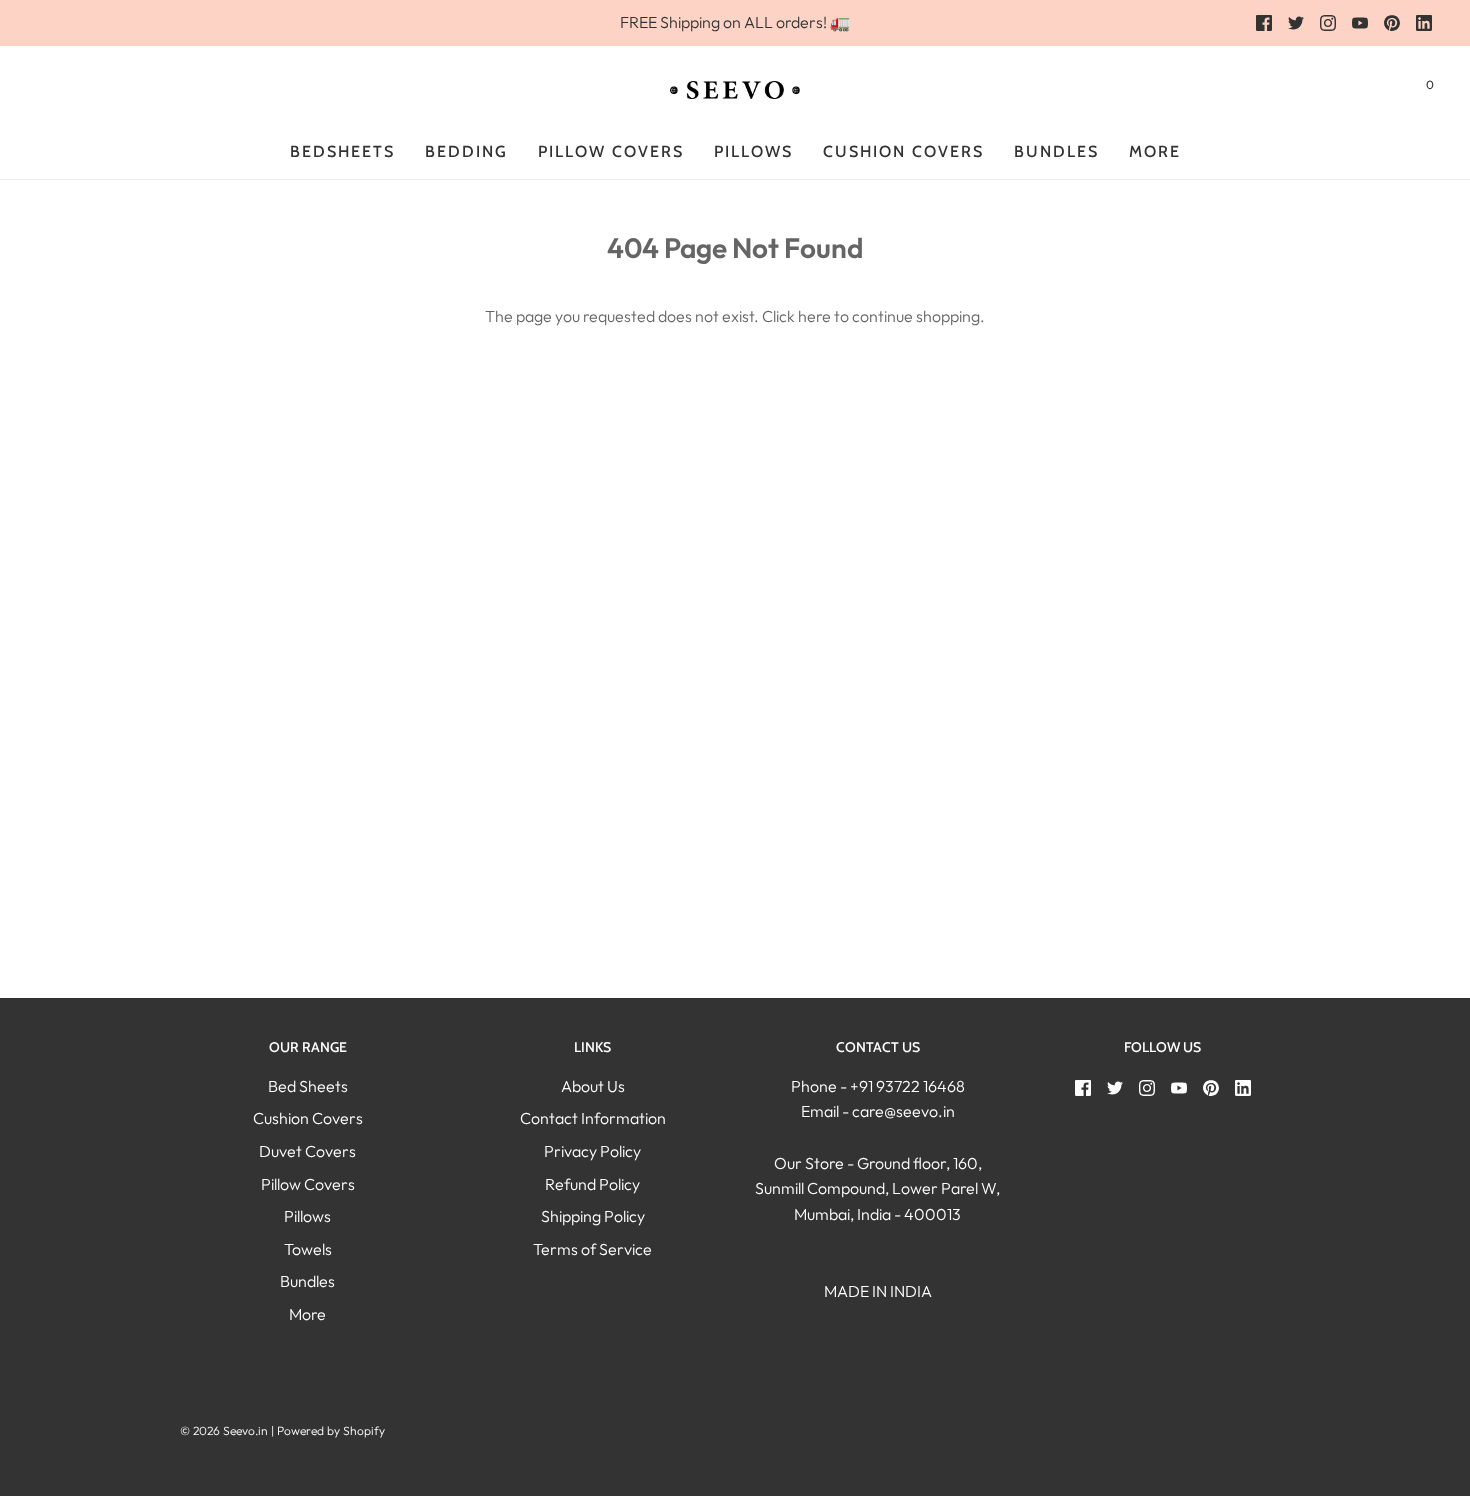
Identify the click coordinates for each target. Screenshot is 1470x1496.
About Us (593, 1086)
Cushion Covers (308, 1118)
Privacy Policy (592, 1151)
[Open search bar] (1381, 89)
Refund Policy (592, 1184)
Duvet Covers (307, 1151)
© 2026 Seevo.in (224, 1430)
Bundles (1056, 151)
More (307, 1314)
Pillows (753, 151)
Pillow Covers (611, 151)
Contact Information (593, 1118)
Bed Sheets (308, 1086)
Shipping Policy (593, 1216)
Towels (308, 1249)
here (814, 316)
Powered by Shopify (331, 1430)
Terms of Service (592, 1249)
